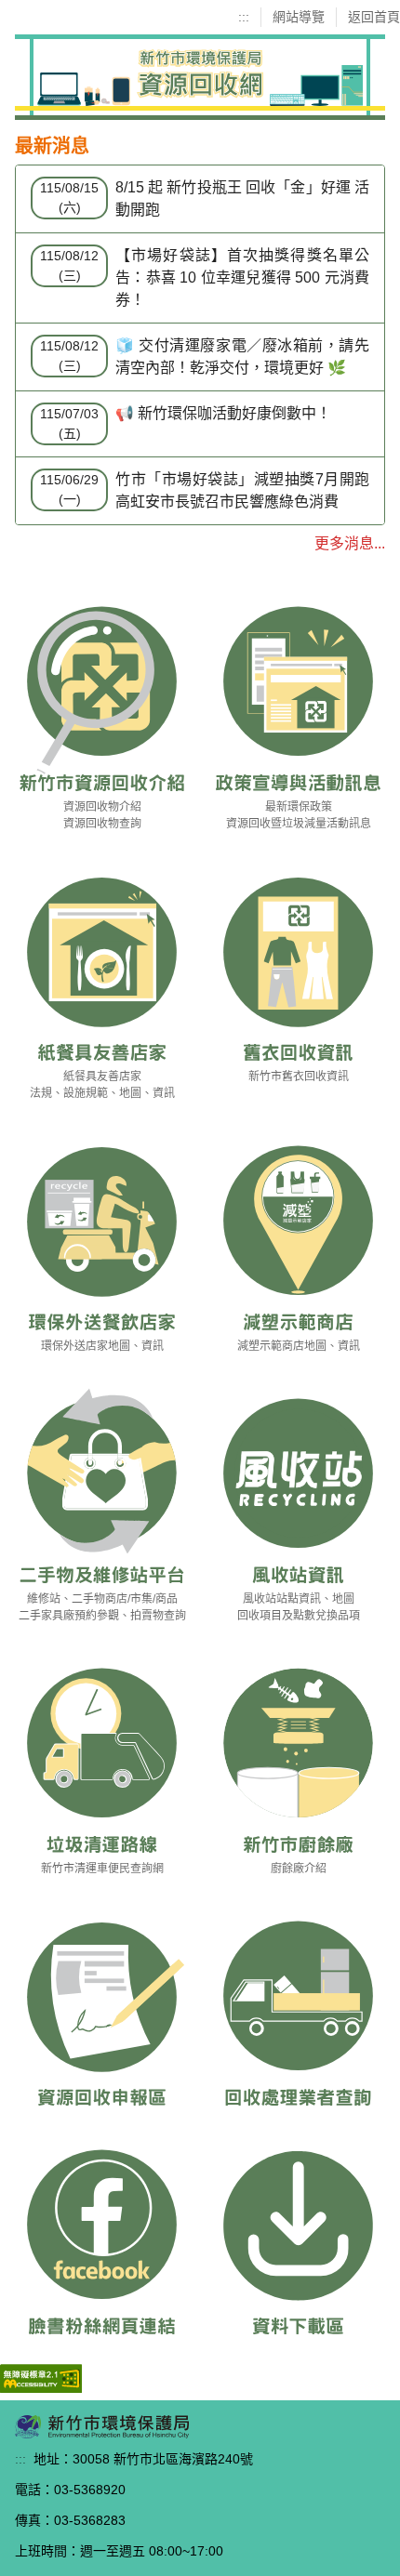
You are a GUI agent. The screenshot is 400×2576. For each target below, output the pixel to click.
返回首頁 (374, 17)
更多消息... (350, 543)
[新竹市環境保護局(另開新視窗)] (102, 2425)
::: (244, 17)
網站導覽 (299, 17)
